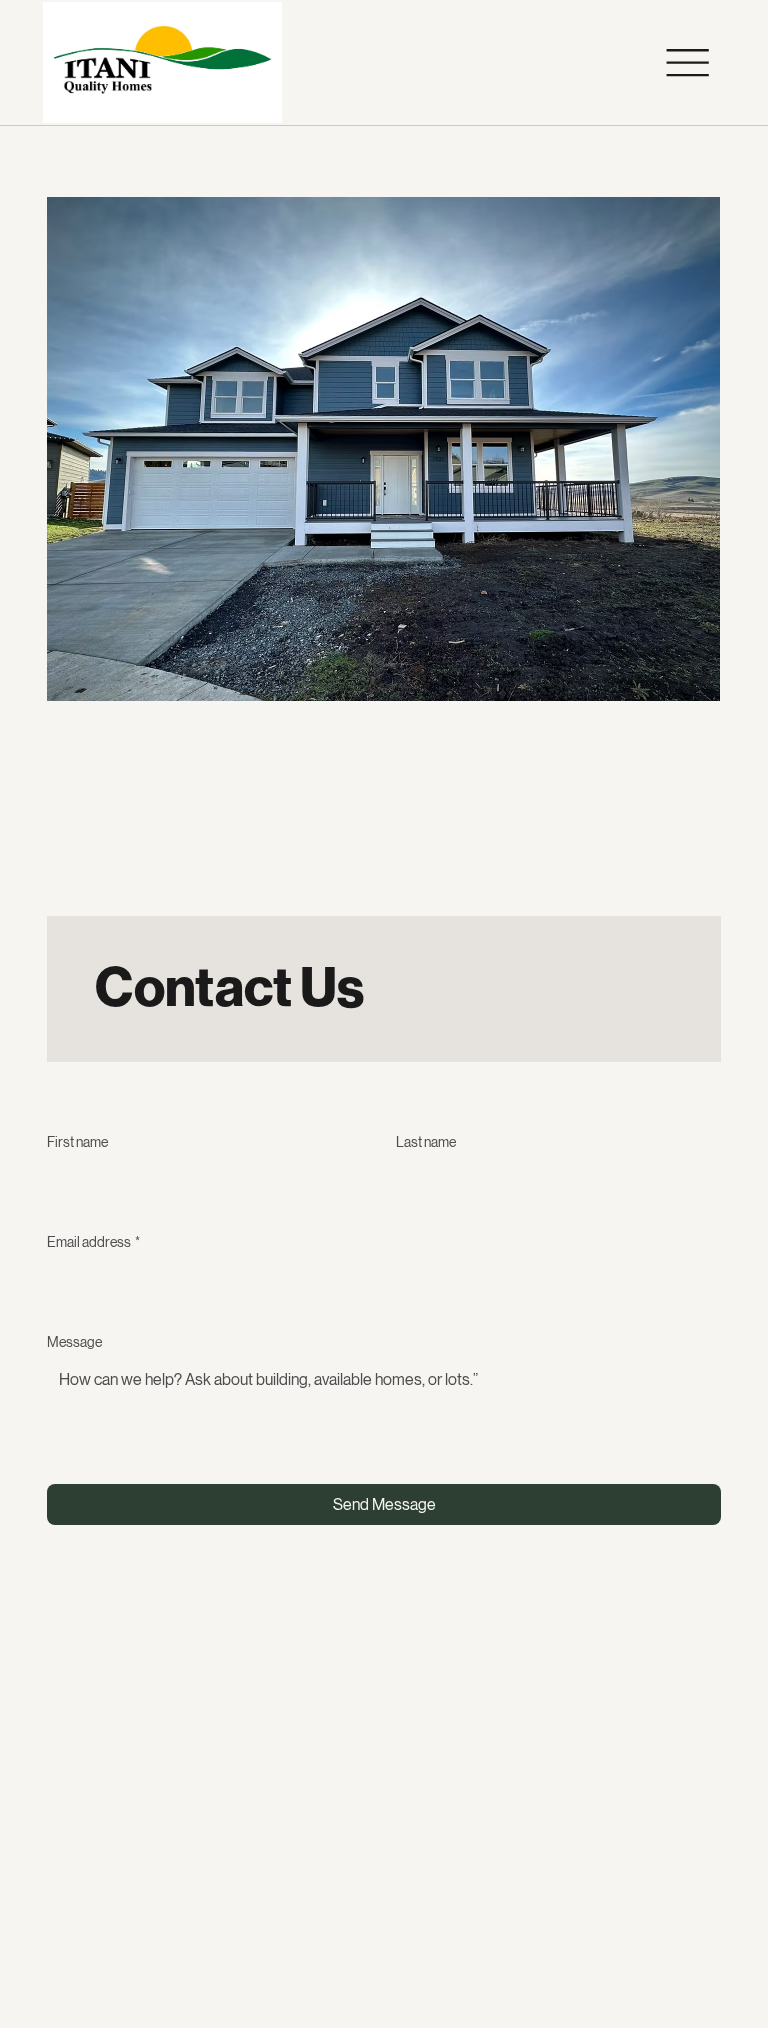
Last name (426, 1142)
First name (77, 1142)
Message (74, 1342)
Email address (93, 1242)
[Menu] (687, 63)
